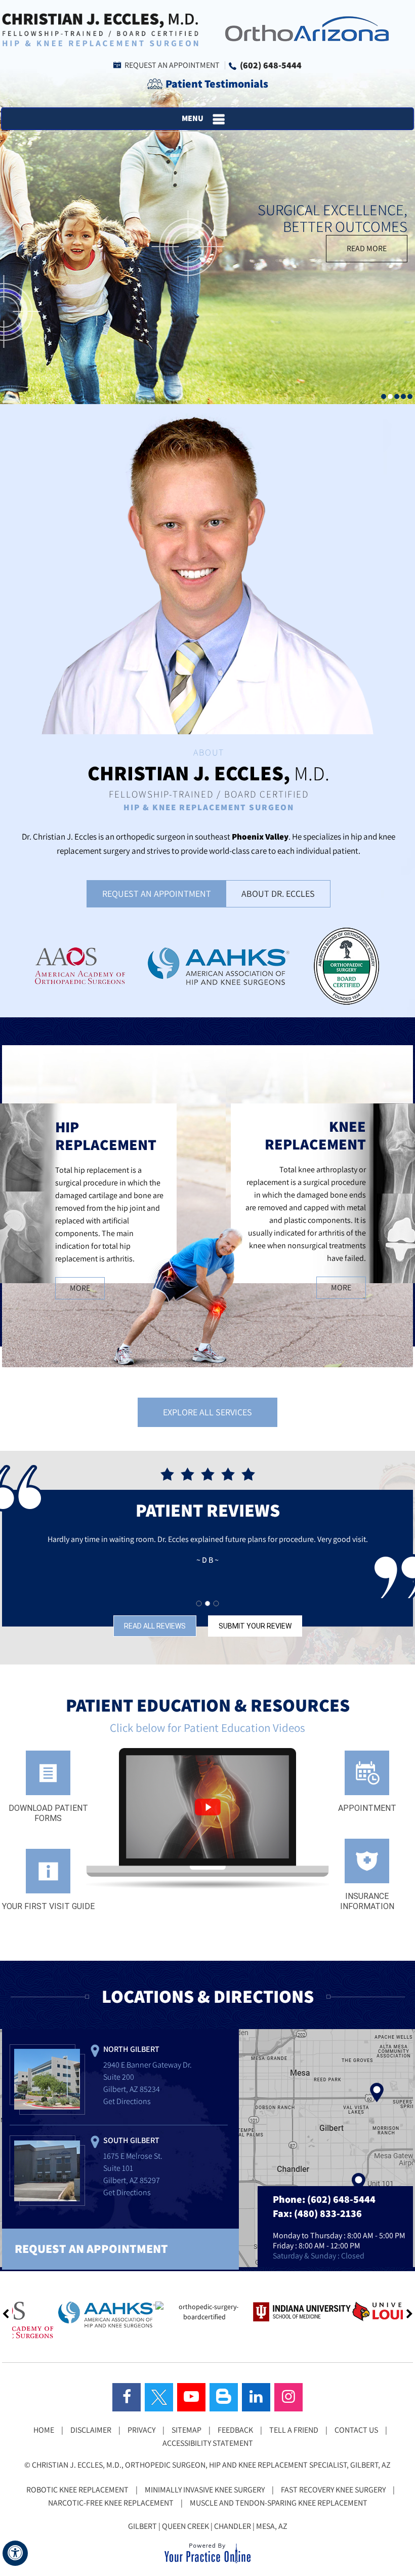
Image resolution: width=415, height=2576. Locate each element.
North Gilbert (131, 2049)
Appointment (367, 1808)
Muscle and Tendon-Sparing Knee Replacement (279, 2503)
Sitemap (186, 2430)
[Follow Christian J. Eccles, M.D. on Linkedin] (256, 2397)
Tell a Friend (294, 2430)
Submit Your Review (255, 1626)
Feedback (235, 2430)
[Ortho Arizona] (304, 28)
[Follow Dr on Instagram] (288, 2397)
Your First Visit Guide (48, 1906)
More (80, 1288)
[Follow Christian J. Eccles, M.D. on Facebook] (127, 2397)
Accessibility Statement (208, 2443)
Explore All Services (207, 1412)
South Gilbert (131, 2140)
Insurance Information (367, 1901)
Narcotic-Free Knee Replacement (111, 2503)
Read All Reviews (155, 1626)
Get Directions (127, 2101)
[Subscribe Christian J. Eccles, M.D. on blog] (224, 2397)
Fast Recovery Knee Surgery (333, 2490)
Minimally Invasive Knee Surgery (205, 2490)
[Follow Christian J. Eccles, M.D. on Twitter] (159, 2397)
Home (44, 2430)
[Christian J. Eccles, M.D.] (100, 29)
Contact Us (356, 2430)
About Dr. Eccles (278, 894)
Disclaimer (91, 2430)
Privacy (141, 2430)
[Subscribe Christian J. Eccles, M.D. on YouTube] (191, 2397)
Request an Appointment (172, 65)
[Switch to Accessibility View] (15, 2553)
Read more (367, 248)
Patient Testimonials (217, 84)
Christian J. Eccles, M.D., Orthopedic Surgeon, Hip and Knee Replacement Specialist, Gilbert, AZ (211, 2465)
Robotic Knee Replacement (77, 2490)
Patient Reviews (208, 1510)
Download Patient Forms (48, 1813)
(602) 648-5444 (271, 65)
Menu (193, 118)
